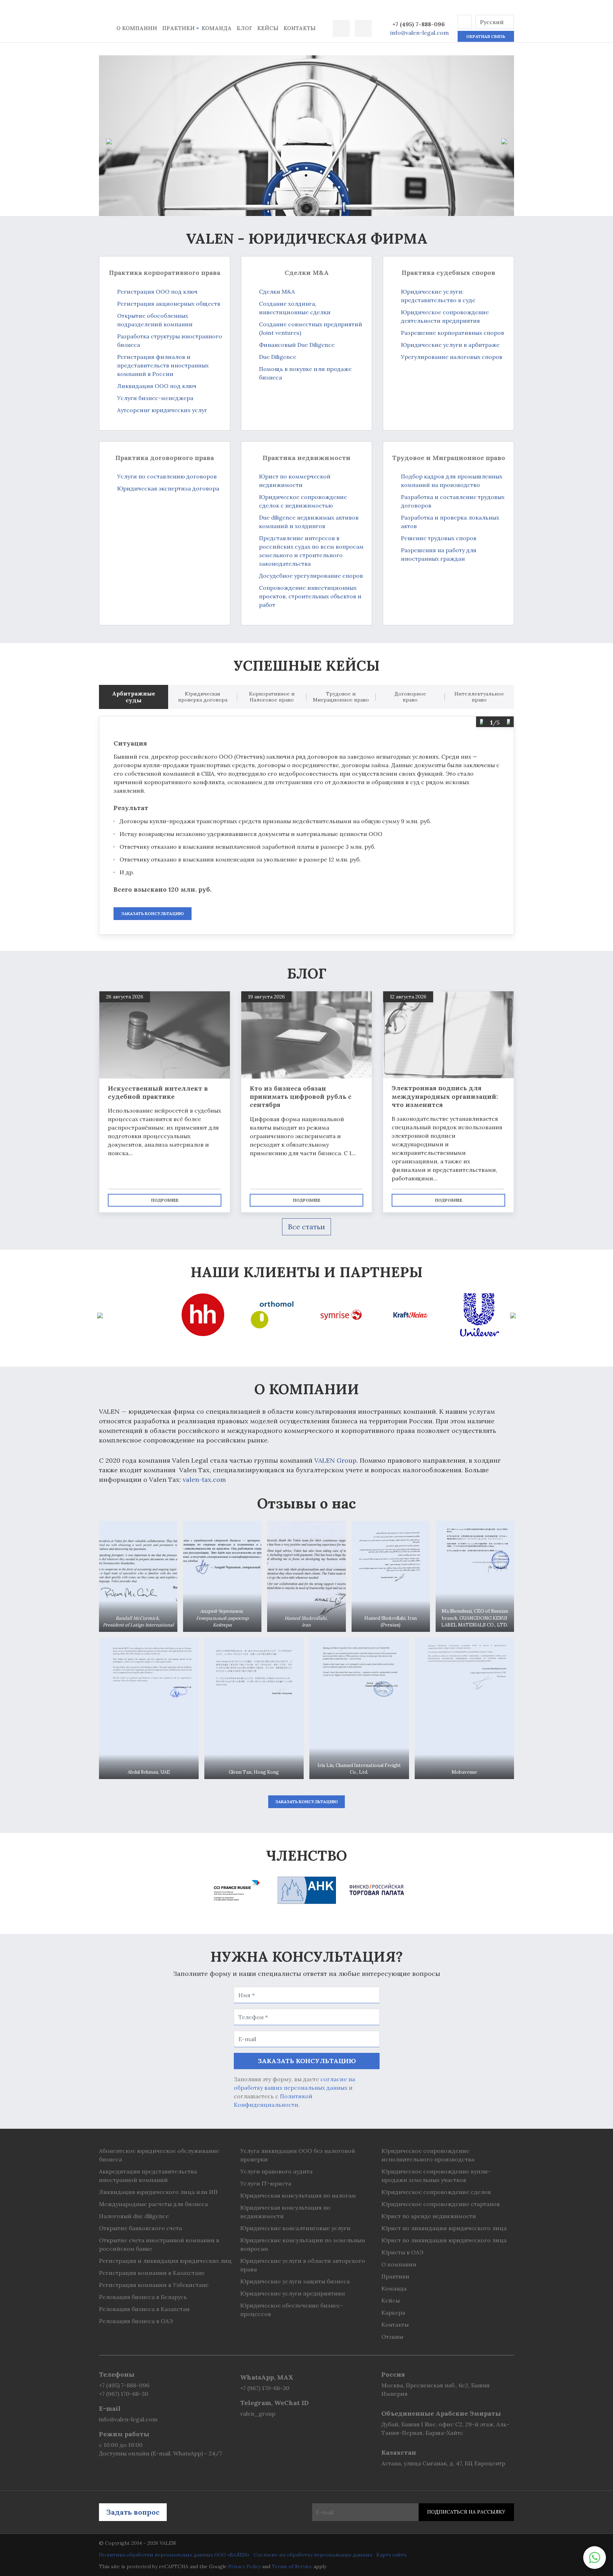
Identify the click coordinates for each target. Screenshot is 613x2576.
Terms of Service (292, 2566)
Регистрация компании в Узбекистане (154, 2285)
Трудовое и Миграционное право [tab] (341, 697)
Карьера (393, 2312)
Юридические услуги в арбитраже (450, 345)
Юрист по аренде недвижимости (429, 2216)
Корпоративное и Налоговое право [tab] (272, 697)
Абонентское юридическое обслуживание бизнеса (159, 2155)
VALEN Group (335, 1460)
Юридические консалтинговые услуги (295, 2228)
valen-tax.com (204, 1480)
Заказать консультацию (153, 913)
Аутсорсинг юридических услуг (162, 410)
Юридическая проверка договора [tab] (203, 697)
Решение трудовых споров (439, 538)
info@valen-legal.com (419, 33)
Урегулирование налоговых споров (452, 357)
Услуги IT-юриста (266, 2183)
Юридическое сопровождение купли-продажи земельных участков (436, 2176)
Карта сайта (391, 2555)
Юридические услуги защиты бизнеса (295, 2281)
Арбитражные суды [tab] (134, 697)
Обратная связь (486, 36)
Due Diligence (278, 357)
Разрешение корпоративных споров (452, 333)
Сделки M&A (277, 292)
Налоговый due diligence (134, 2216)
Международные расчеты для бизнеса (153, 2204)
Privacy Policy (244, 2566)
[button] (465, 22)
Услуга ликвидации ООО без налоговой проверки (298, 2155)
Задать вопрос (133, 2512)
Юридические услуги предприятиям (293, 2293)
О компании (137, 28)
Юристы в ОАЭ (402, 2252)
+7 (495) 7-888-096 (419, 24)
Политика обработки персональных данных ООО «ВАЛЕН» (174, 2555)
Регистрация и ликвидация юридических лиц (165, 2261)
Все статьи (306, 1227)
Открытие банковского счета (140, 2228)
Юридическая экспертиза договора (168, 488)
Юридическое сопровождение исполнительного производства (428, 2155)
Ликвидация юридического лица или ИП (158, 2192)
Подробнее (165, 1200)
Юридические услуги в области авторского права (303, 2265)
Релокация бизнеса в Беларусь (143, 2297)
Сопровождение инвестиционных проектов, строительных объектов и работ (310, 596)
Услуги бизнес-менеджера (155, 398)
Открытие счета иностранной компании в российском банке (159, 2244)
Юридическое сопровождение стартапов (441, 2204)
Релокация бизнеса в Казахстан (144, 2309)
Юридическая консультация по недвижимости (285, 2212)
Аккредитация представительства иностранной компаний (148, 2176)
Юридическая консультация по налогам (298, 2195)
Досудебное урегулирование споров (311, 576)
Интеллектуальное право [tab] (479, 697)
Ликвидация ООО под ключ (157, 386)
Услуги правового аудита (276, 2171)
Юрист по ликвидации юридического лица (444, 2228)
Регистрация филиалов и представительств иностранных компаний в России (163, 365)
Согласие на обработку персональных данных (313, 2555)
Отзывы (392, 2337)
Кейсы (268, 28)
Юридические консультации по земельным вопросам (303, 2244)
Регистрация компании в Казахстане (152, 2273)
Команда (217, 28)
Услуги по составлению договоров (167, 476)
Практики (178, 28)
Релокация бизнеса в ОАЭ (136, 2321)
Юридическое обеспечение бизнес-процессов (292, 2310)
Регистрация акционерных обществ (169, 304)
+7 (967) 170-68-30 (124, 2394)
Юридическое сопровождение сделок (436, 2192)
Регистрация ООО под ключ (157, 292)
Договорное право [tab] (410, 697)
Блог (244, 28)
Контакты (300, 28)
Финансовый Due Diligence (297, 345)
